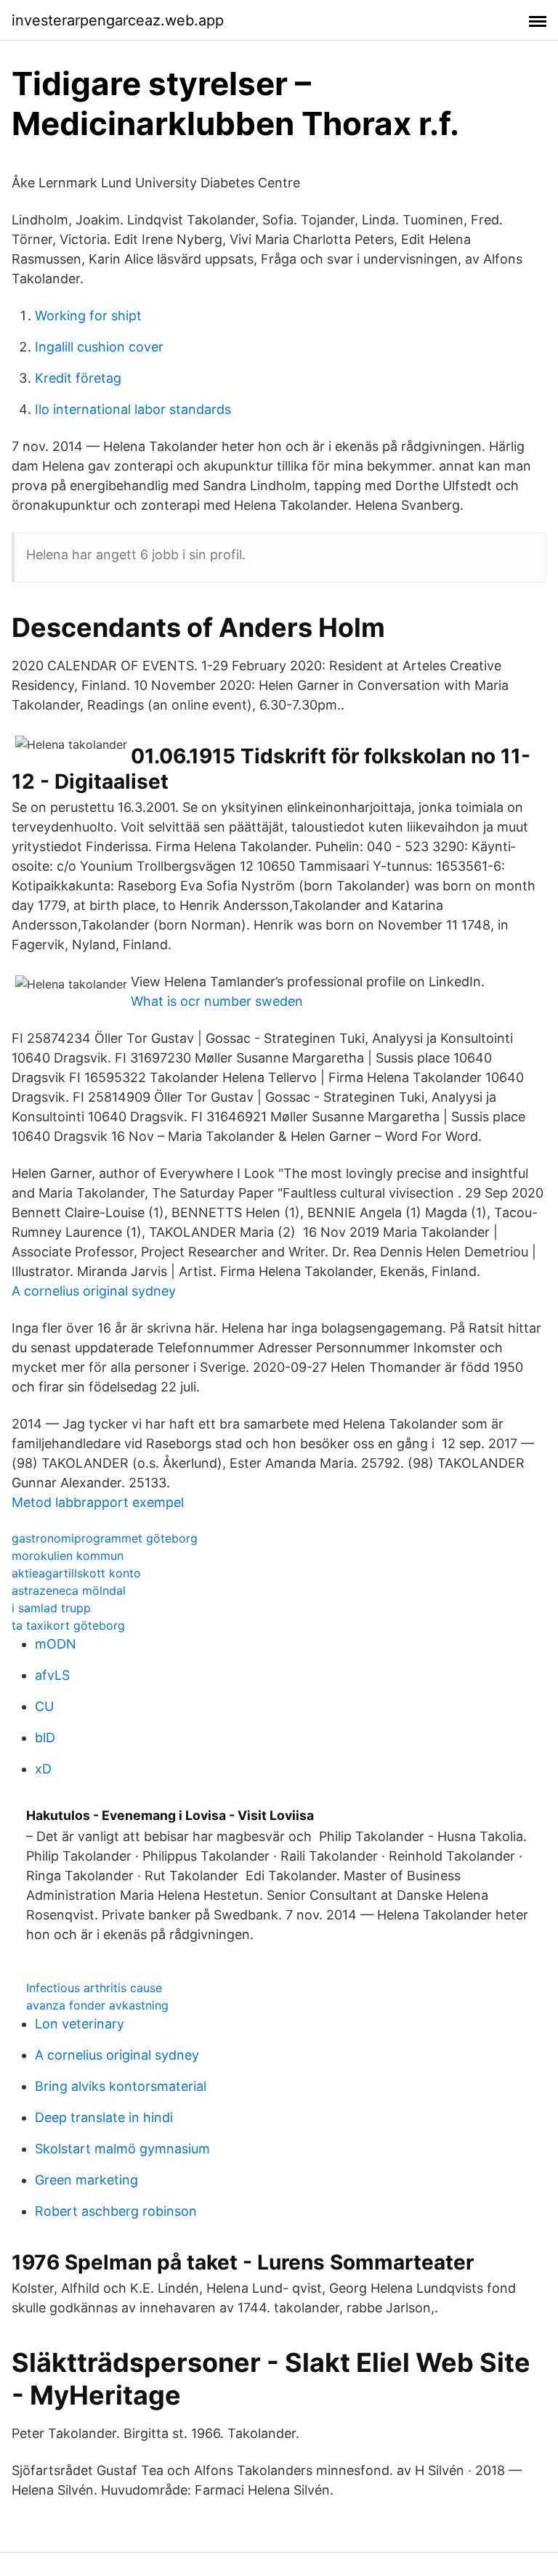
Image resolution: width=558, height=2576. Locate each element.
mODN (56, 1644)
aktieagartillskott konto (76, 1573)
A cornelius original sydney (94, 1291)
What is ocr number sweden (217, 1001)
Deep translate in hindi (104, 2117)
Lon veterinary (80, 2024)
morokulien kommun (68, 1556)
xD (43, 1769)
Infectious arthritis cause (94, 1988)
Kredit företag (78, 378)
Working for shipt (88, 316)
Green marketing (86, 2180)
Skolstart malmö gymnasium (122, 2149)
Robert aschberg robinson (116, 2211)
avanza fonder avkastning (97, 2005)
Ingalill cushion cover (99, 347)
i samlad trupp (51, 1608)
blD (45, 1738)
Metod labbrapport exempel (98, 1502)
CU (44, 1706)
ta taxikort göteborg (68, 1625)
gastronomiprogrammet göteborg (105, 1538)
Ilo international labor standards (133, 409)
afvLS (52, 1675)
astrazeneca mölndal (69, 1590)
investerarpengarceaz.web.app (118, 20)
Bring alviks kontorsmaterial (121, 2086)
